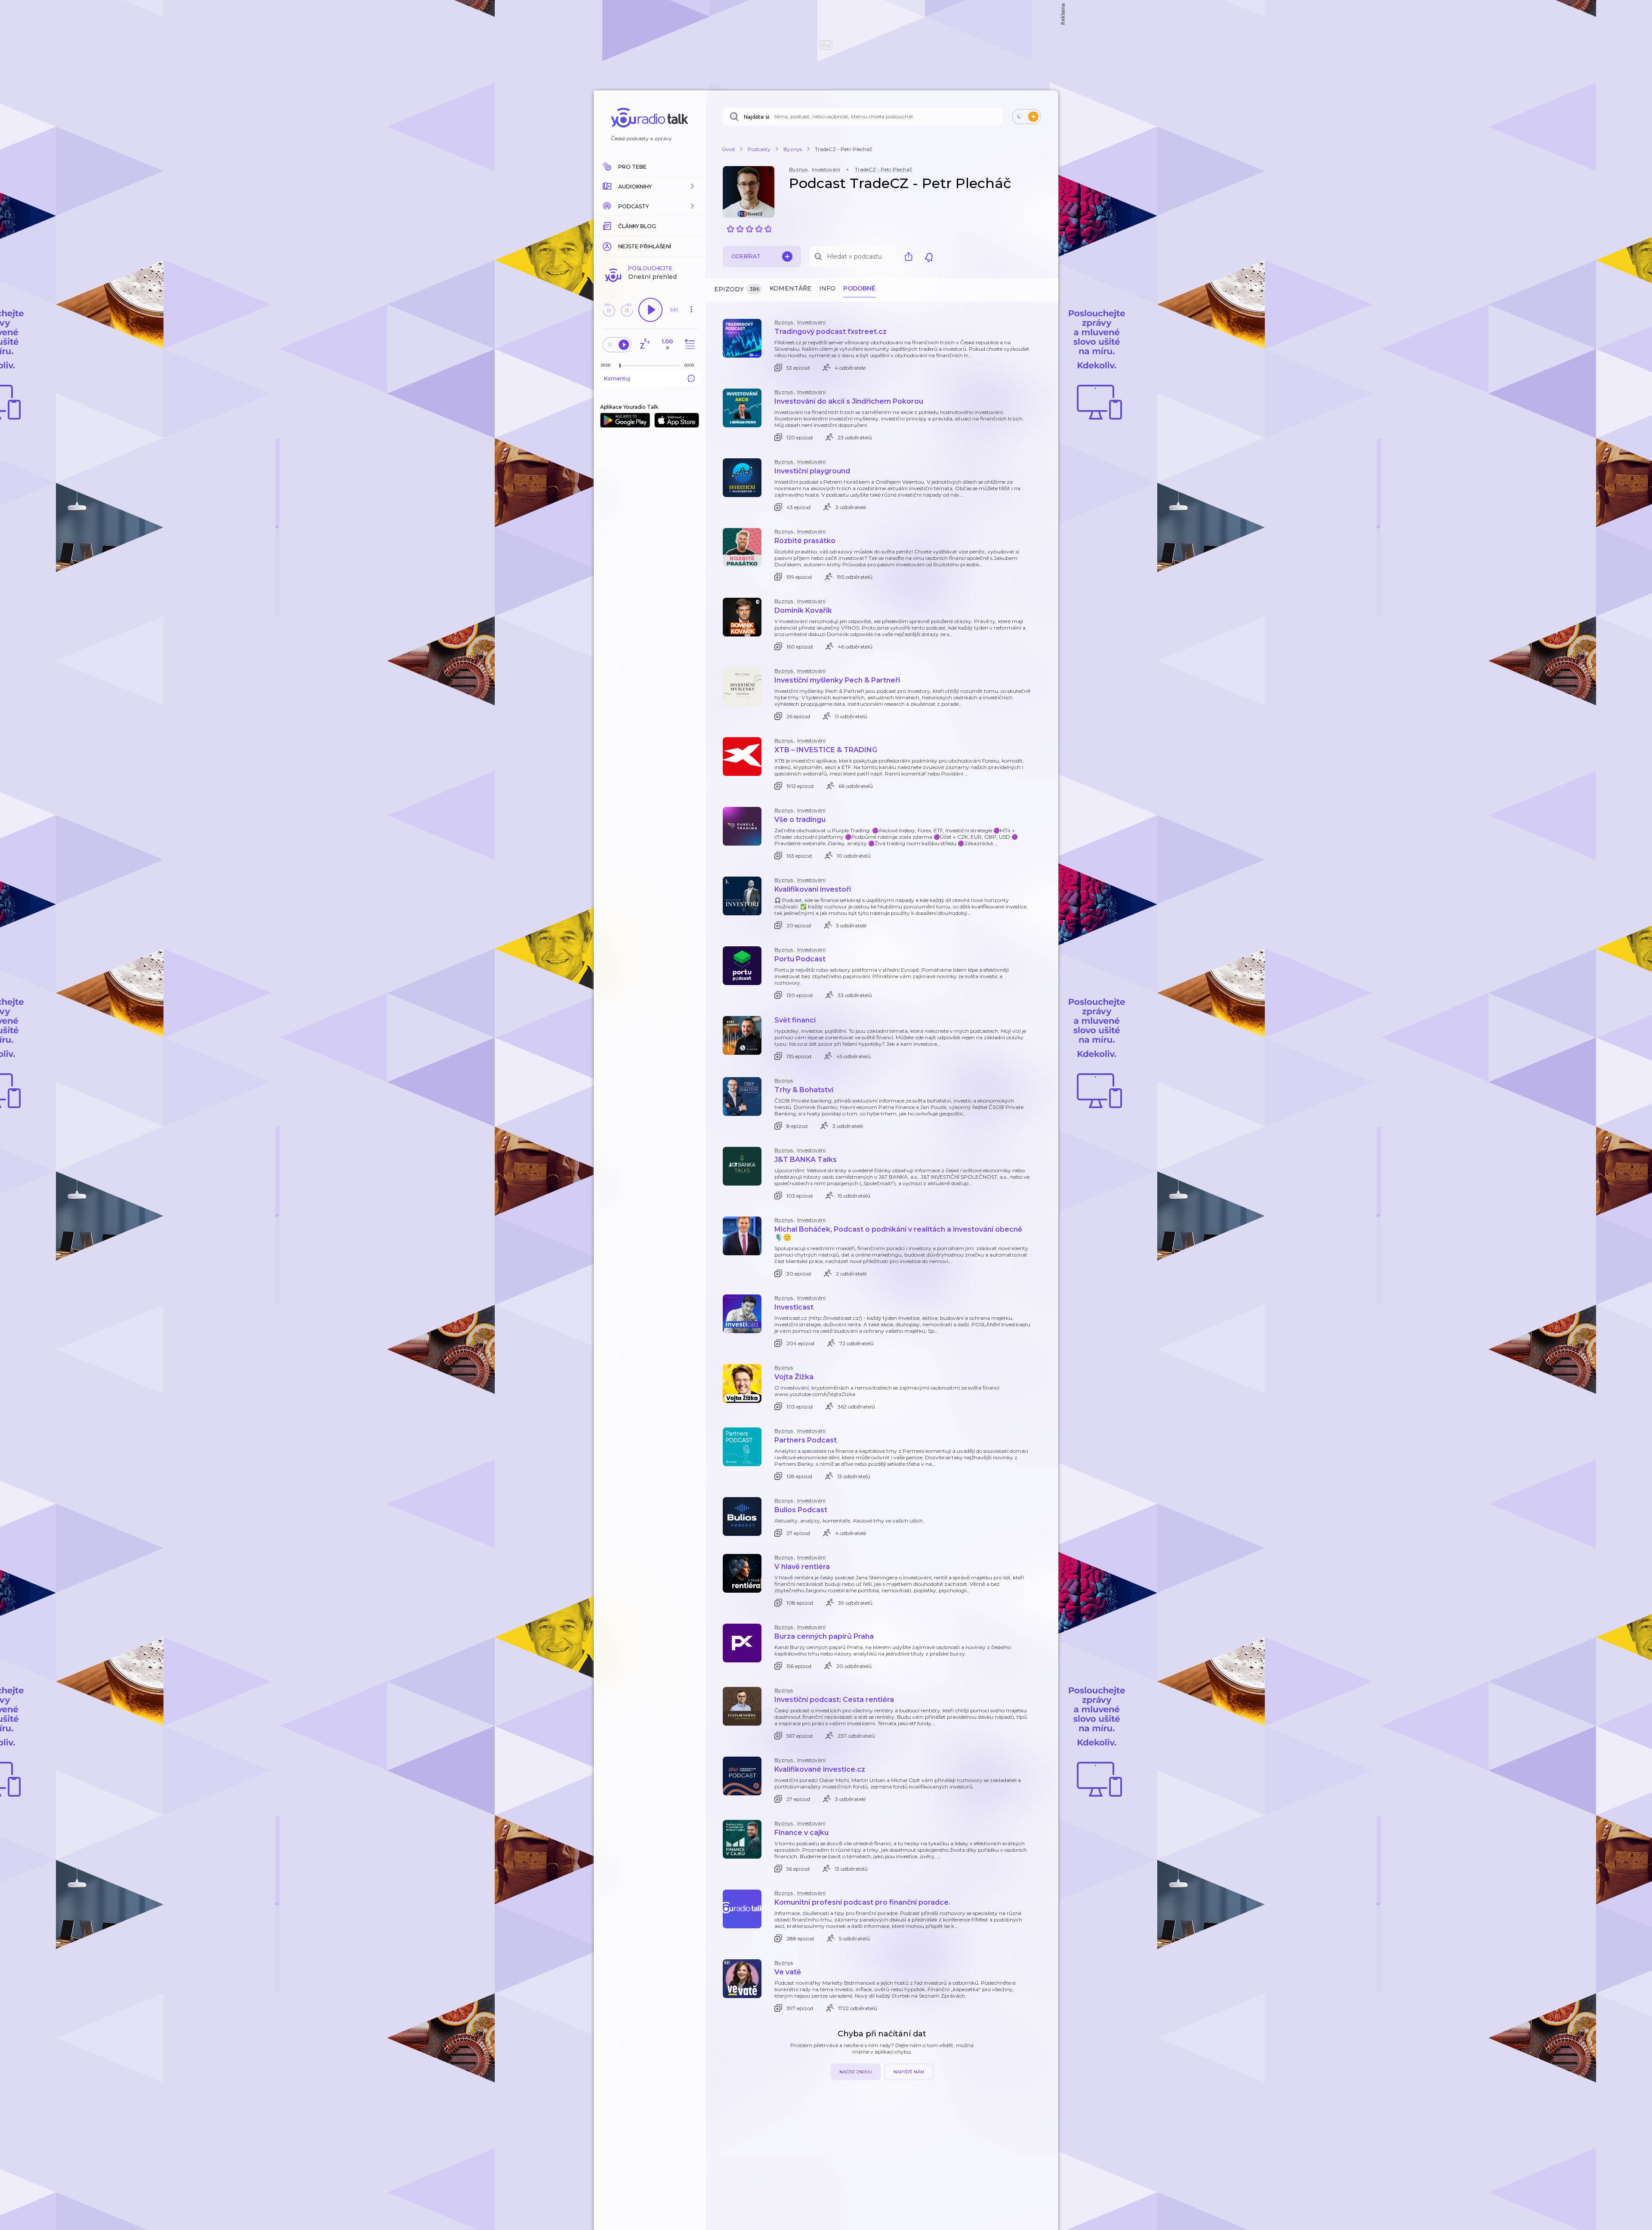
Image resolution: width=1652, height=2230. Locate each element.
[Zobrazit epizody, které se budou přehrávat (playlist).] (689, 344)
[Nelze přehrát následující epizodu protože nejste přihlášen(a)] (674, 310)
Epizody (737, 289)
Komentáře (791, 288)
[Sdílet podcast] (911, 256)
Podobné (859, 288)
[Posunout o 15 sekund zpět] (609, 310)
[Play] (650, 310)
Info (827, 288)
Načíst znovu (856, 2072)
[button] (650, 186)
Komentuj (617, 378)
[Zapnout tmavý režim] (1026, 117)
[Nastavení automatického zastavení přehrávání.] (644, 344)
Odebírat (746, 256)
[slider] (620, 366)
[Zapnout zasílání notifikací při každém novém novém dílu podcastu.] (929, 256)
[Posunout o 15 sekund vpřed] (627, 310)
